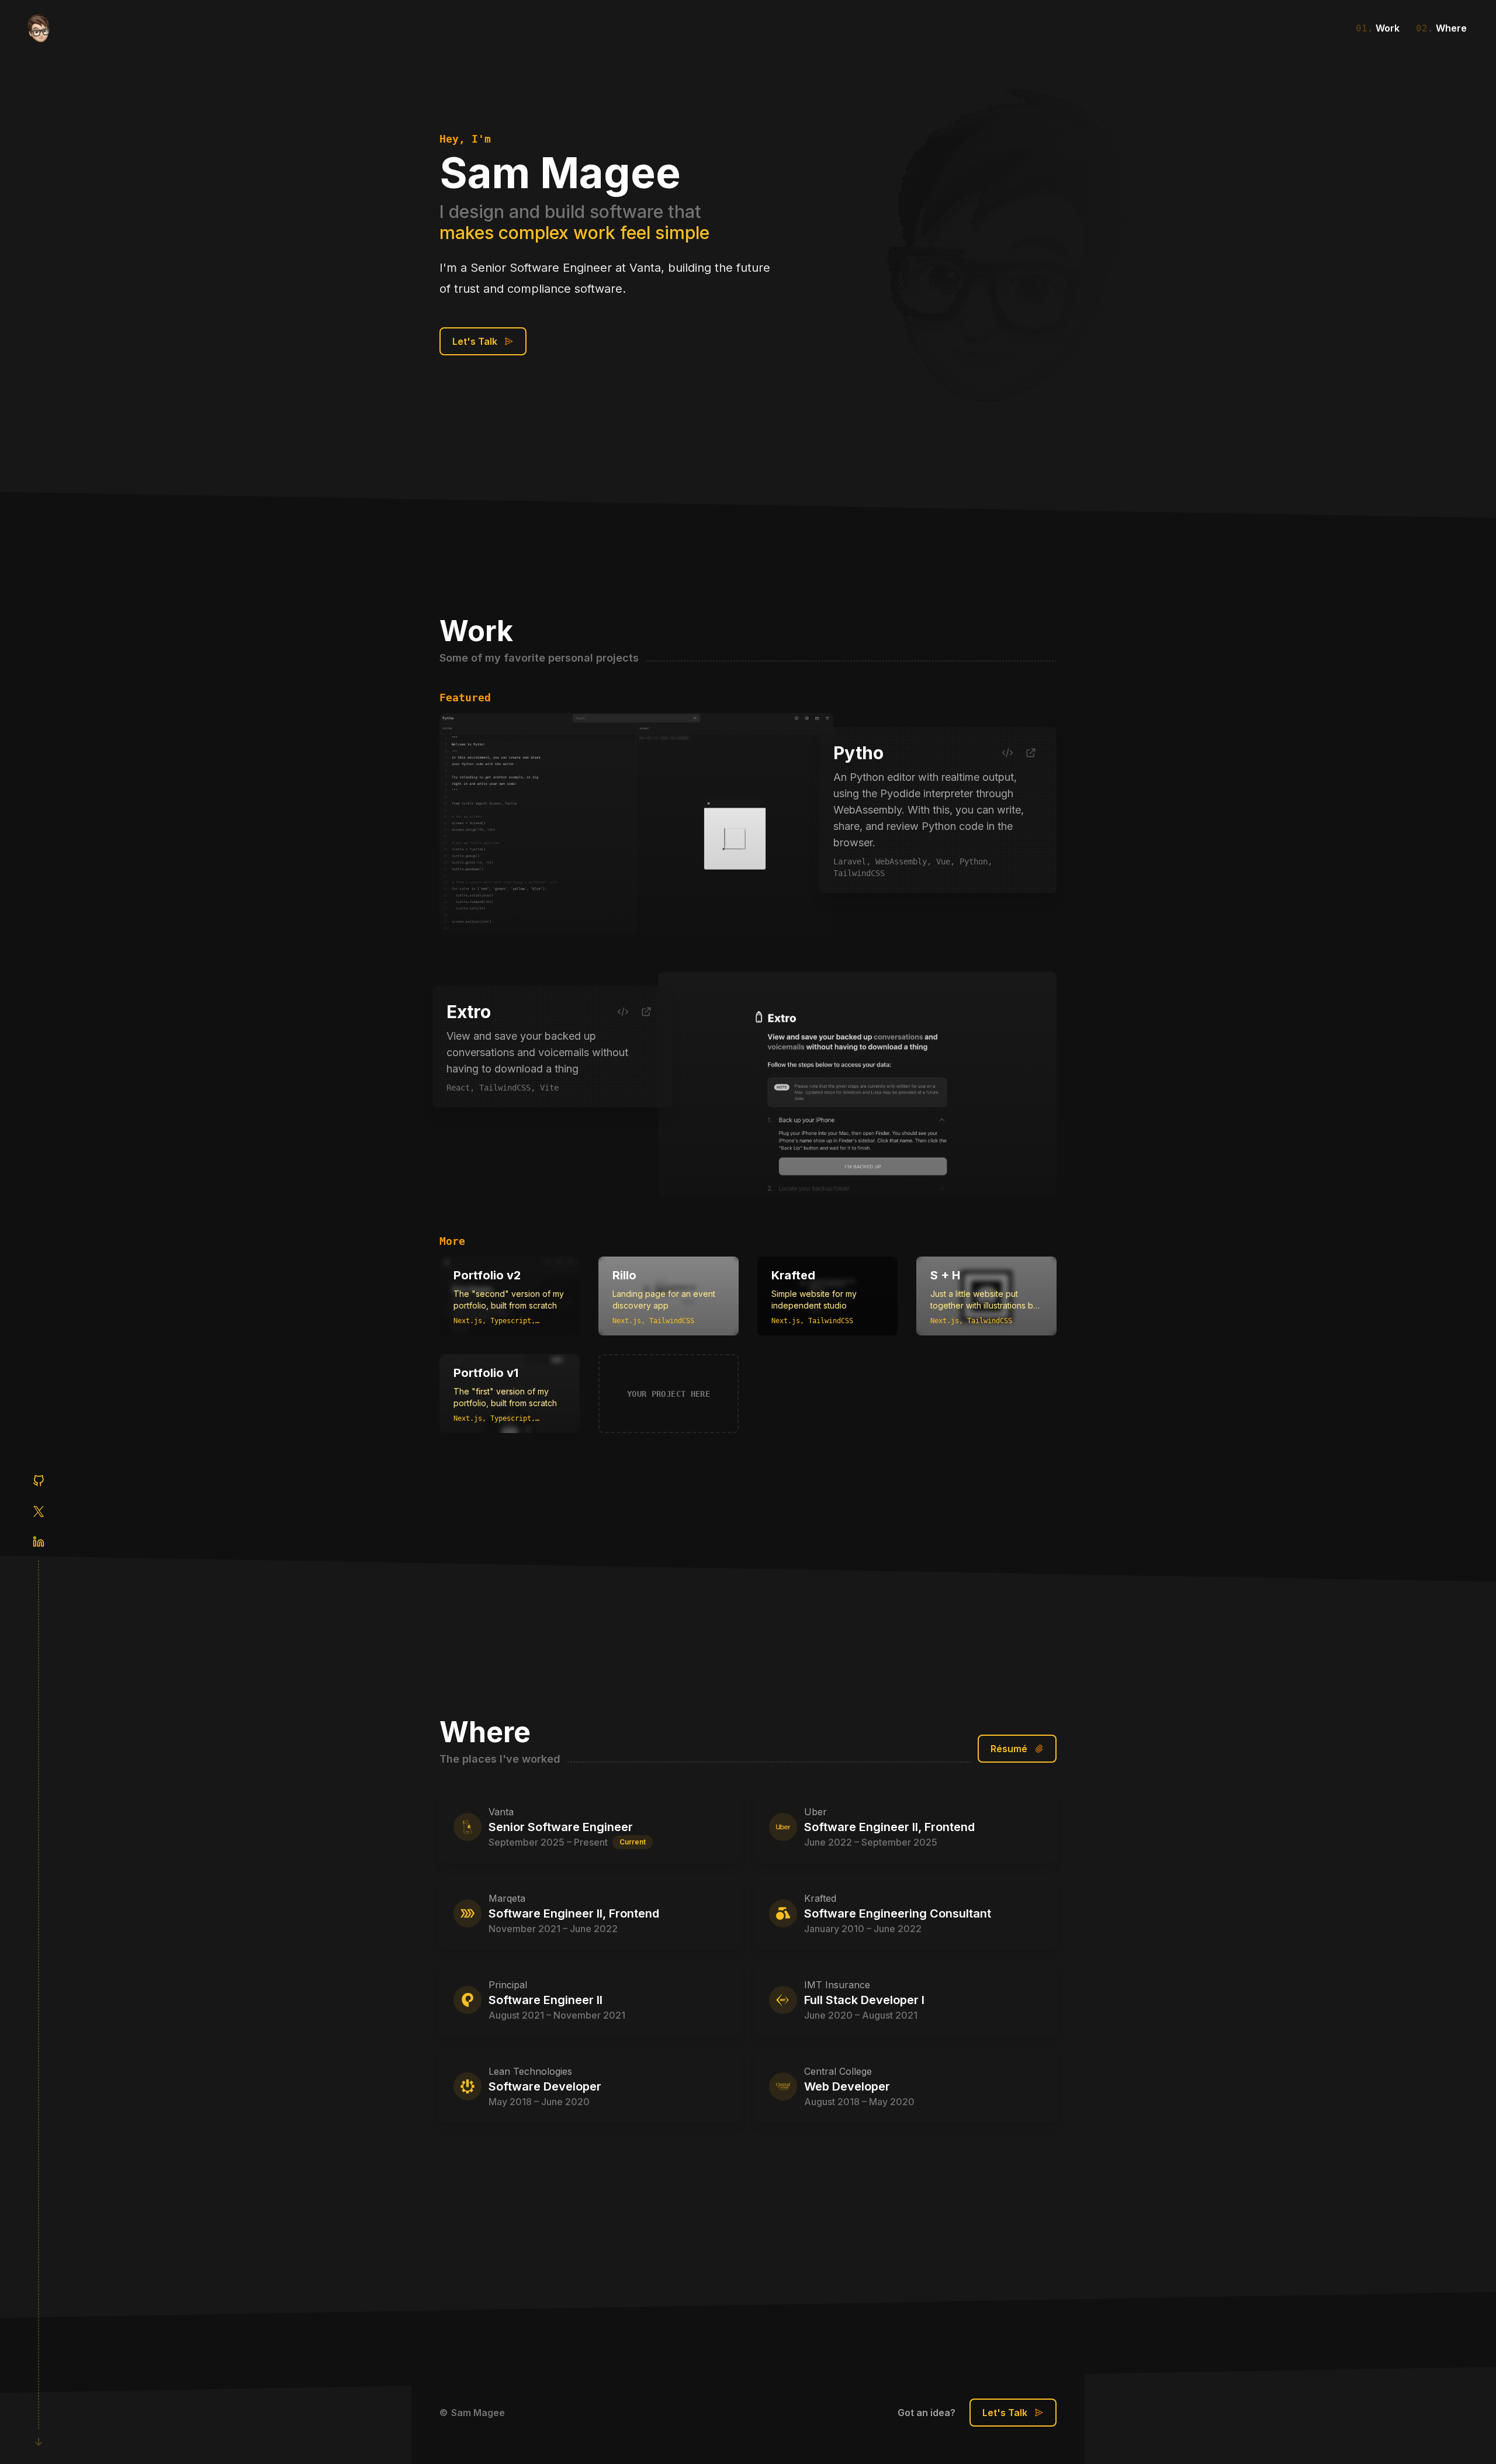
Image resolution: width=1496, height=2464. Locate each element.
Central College (838, 2071)
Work (1378, 28)
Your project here (669, 1394)
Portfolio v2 (487, 1275)
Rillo (624, 1275)
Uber (815, 1812)
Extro (469, 1012)
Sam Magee (478, 2413)
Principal (508, 1985)
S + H (945, 1275)
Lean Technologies (530, 2071)
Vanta (501, 1812)
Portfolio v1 (486, 1373)
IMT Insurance (837, 1985)
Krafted (793, 1275)
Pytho (858, 753)
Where (1441, 28)
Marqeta (507, 1898)
